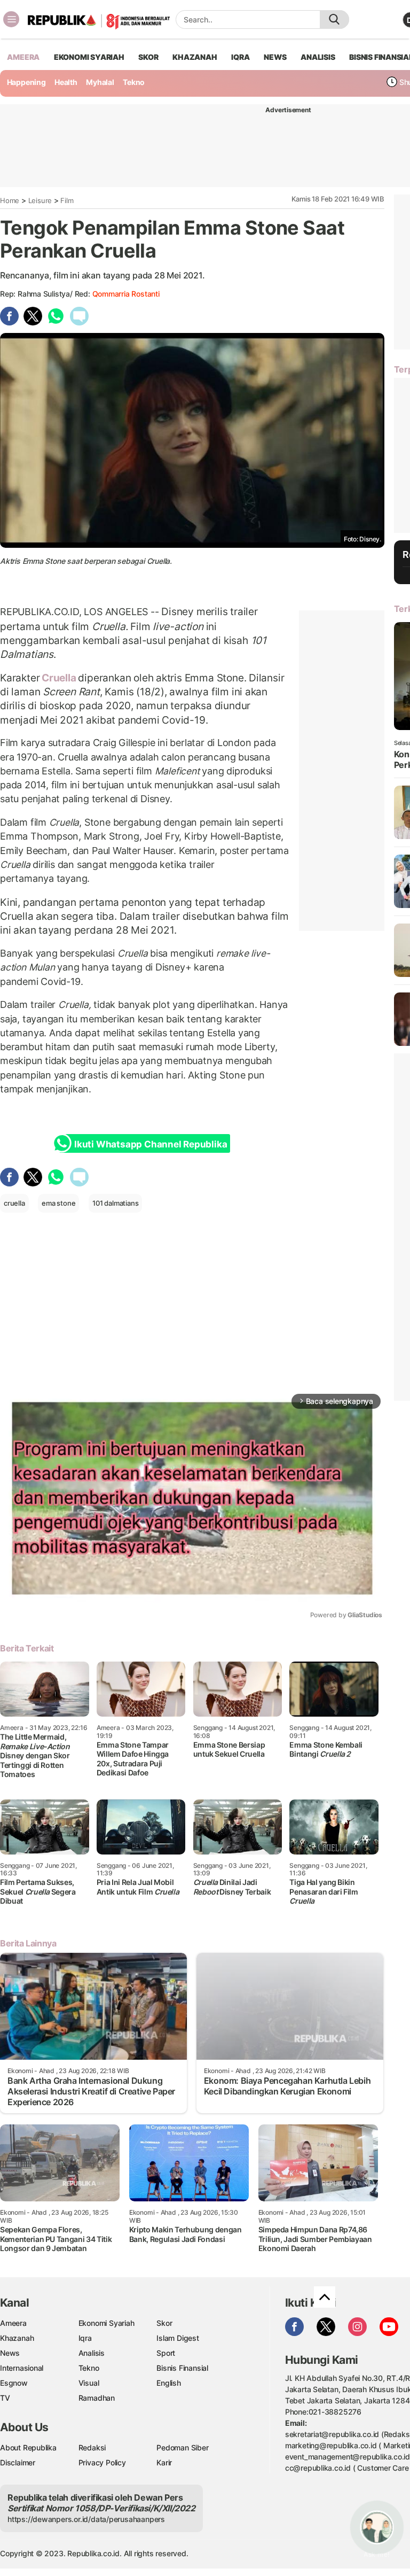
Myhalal (100, 82)
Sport (166, 2353)
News (10, 2353)
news (275, 57)
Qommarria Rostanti (126, 294)
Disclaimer (18, 2462)
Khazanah (17, 2338)
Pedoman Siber (182, 2447)
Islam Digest (178, 2338)
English (169, 2383)
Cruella (59, 678)
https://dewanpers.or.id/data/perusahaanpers (86, 2519)
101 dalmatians (115, 1203)
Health (66, 82)
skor (148, 57)
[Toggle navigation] (11, 19)
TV (5, 2398)
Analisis (92, 2353)
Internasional (22, 2368)
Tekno (134, 82)
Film (67, 200)
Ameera (13, 2323)
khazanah (195, 57)
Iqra (85, 2338)
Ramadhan (97, 2398)
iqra (240, 57)
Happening (26, 82)
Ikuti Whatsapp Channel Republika (151, 1144)
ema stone (58, 1203)
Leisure (40, 200)
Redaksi (92, 2447)
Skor (164, 2323)
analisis (318, 57)
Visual (89, 2383)
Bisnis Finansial (182, 2368)
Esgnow (14, 2383)
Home (10, 200)
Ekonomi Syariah (89, 57)
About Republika (28, 2447)
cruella (14, 1203)
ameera (23, 57)
